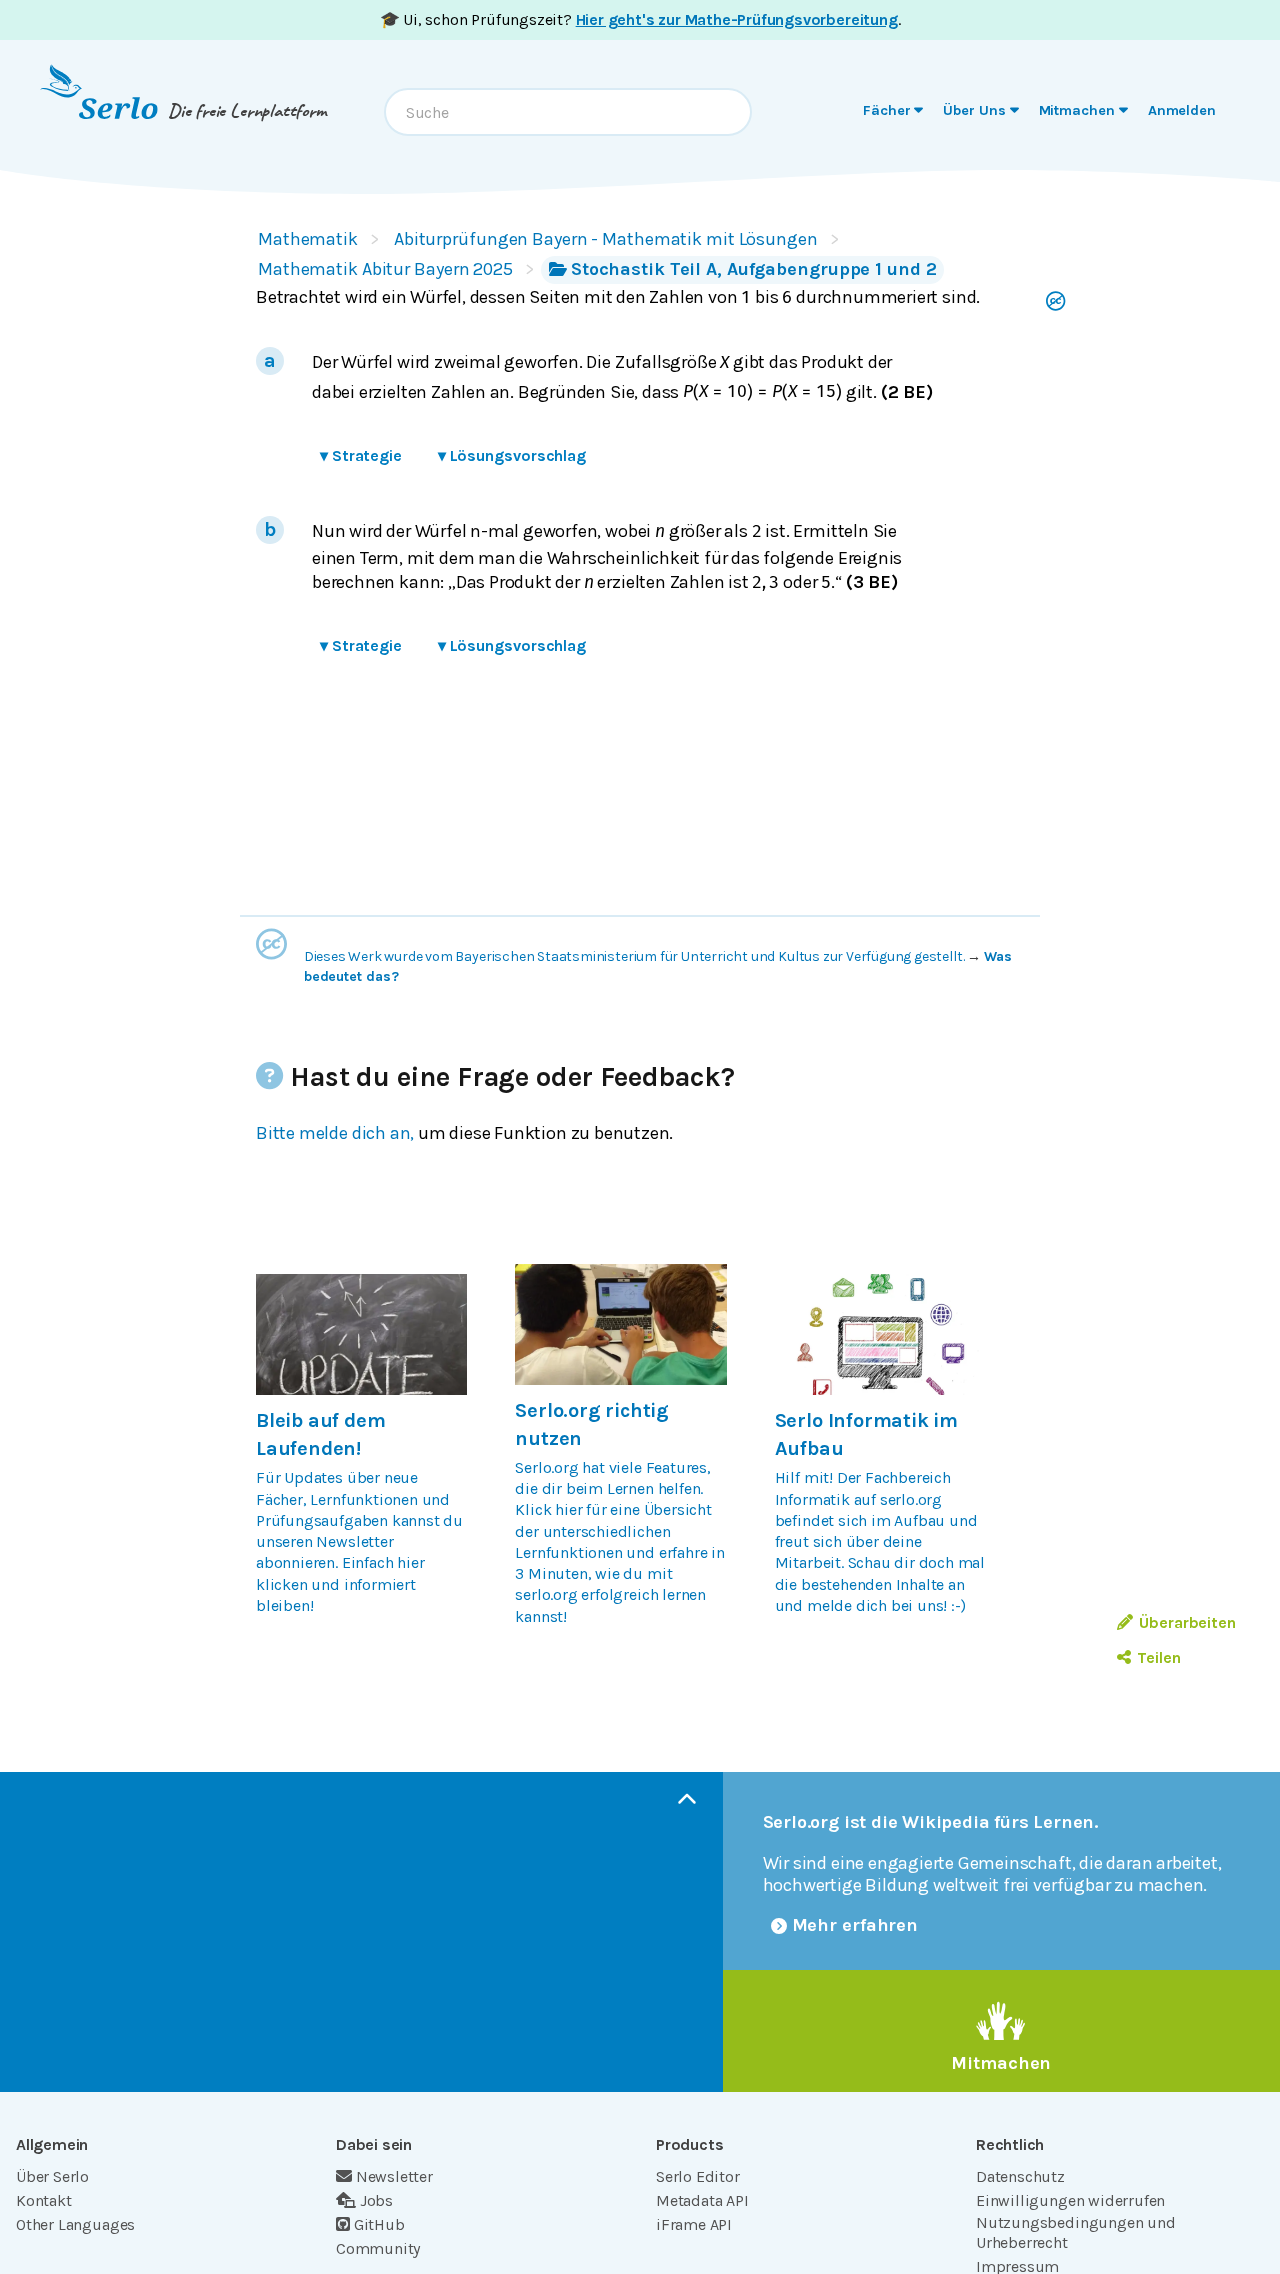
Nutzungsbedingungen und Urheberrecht (1076, 2232)
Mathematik (308, 239)
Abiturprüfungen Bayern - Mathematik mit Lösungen (606, 239)
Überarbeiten (1187, 1622)
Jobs (376, 2200)
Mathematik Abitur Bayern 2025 (385, 269)
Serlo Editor (698, 2176)
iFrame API (694, 2224)
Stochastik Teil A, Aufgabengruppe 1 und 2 (754, 269)
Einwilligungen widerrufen (1070, 2200)
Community (378, 2248)
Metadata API (702, 2200)
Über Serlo (52, 2176)
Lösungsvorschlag (512, 455)
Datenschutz (1020, 2176)
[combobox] (568, 112)
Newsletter (394, 2176)
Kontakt (44, 2200)
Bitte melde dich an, (335, 1133)
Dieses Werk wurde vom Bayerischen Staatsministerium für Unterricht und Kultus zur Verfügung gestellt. (634, 956)
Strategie (361, 455)
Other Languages (75, 2224)
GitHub (379, 2224)
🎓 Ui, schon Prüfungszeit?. (640, 19)
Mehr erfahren (855, 1925)
